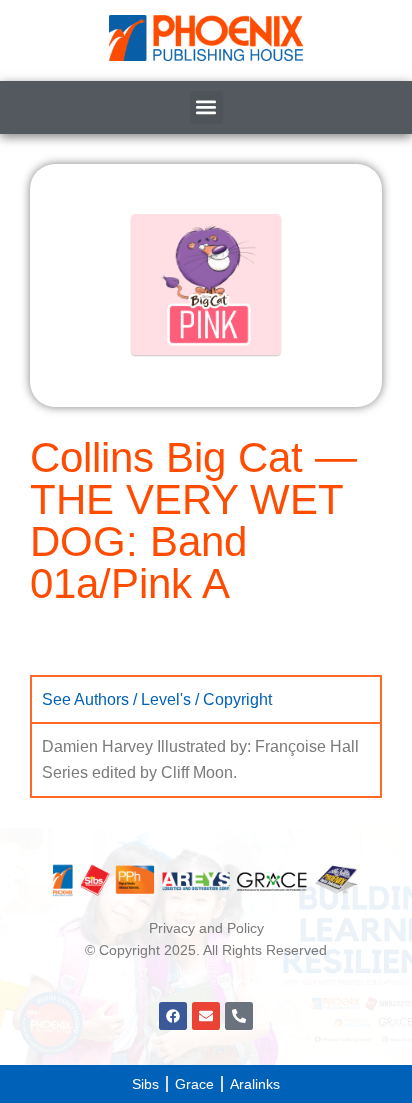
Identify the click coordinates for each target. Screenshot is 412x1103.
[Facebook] (173, 1016)
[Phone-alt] (239, 1016)
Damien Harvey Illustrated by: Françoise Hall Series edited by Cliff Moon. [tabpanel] (200, 759)
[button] (206, 107)
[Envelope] (206, 1016)
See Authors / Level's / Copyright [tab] (157, 699)
